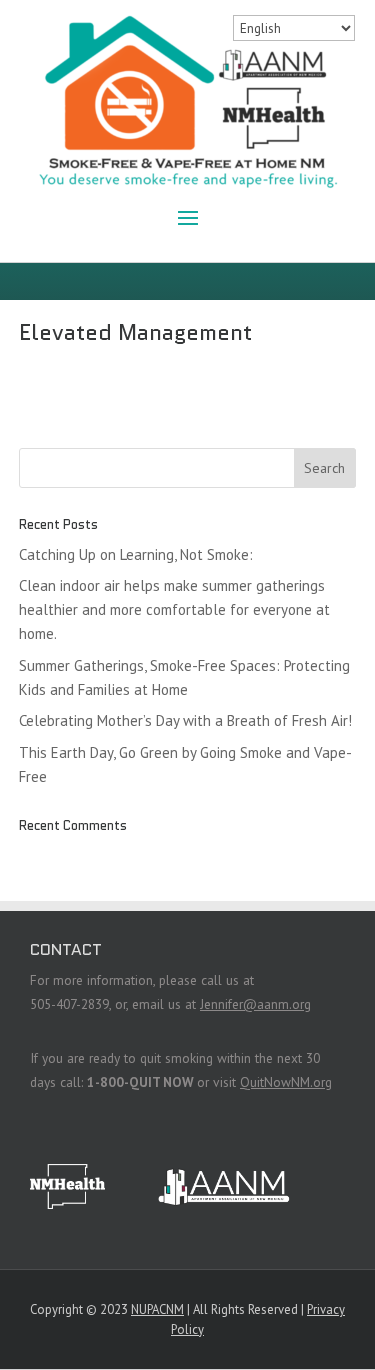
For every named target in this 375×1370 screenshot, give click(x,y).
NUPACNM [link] (157, 1309)
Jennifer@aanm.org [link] (255, 1004)
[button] (188, 216)
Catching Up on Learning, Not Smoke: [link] (136, 554)
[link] (188, 105)
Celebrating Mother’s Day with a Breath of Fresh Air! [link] (185, 720)
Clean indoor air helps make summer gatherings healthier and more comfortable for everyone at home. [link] (174, 609)
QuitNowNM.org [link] (286, 1082)
